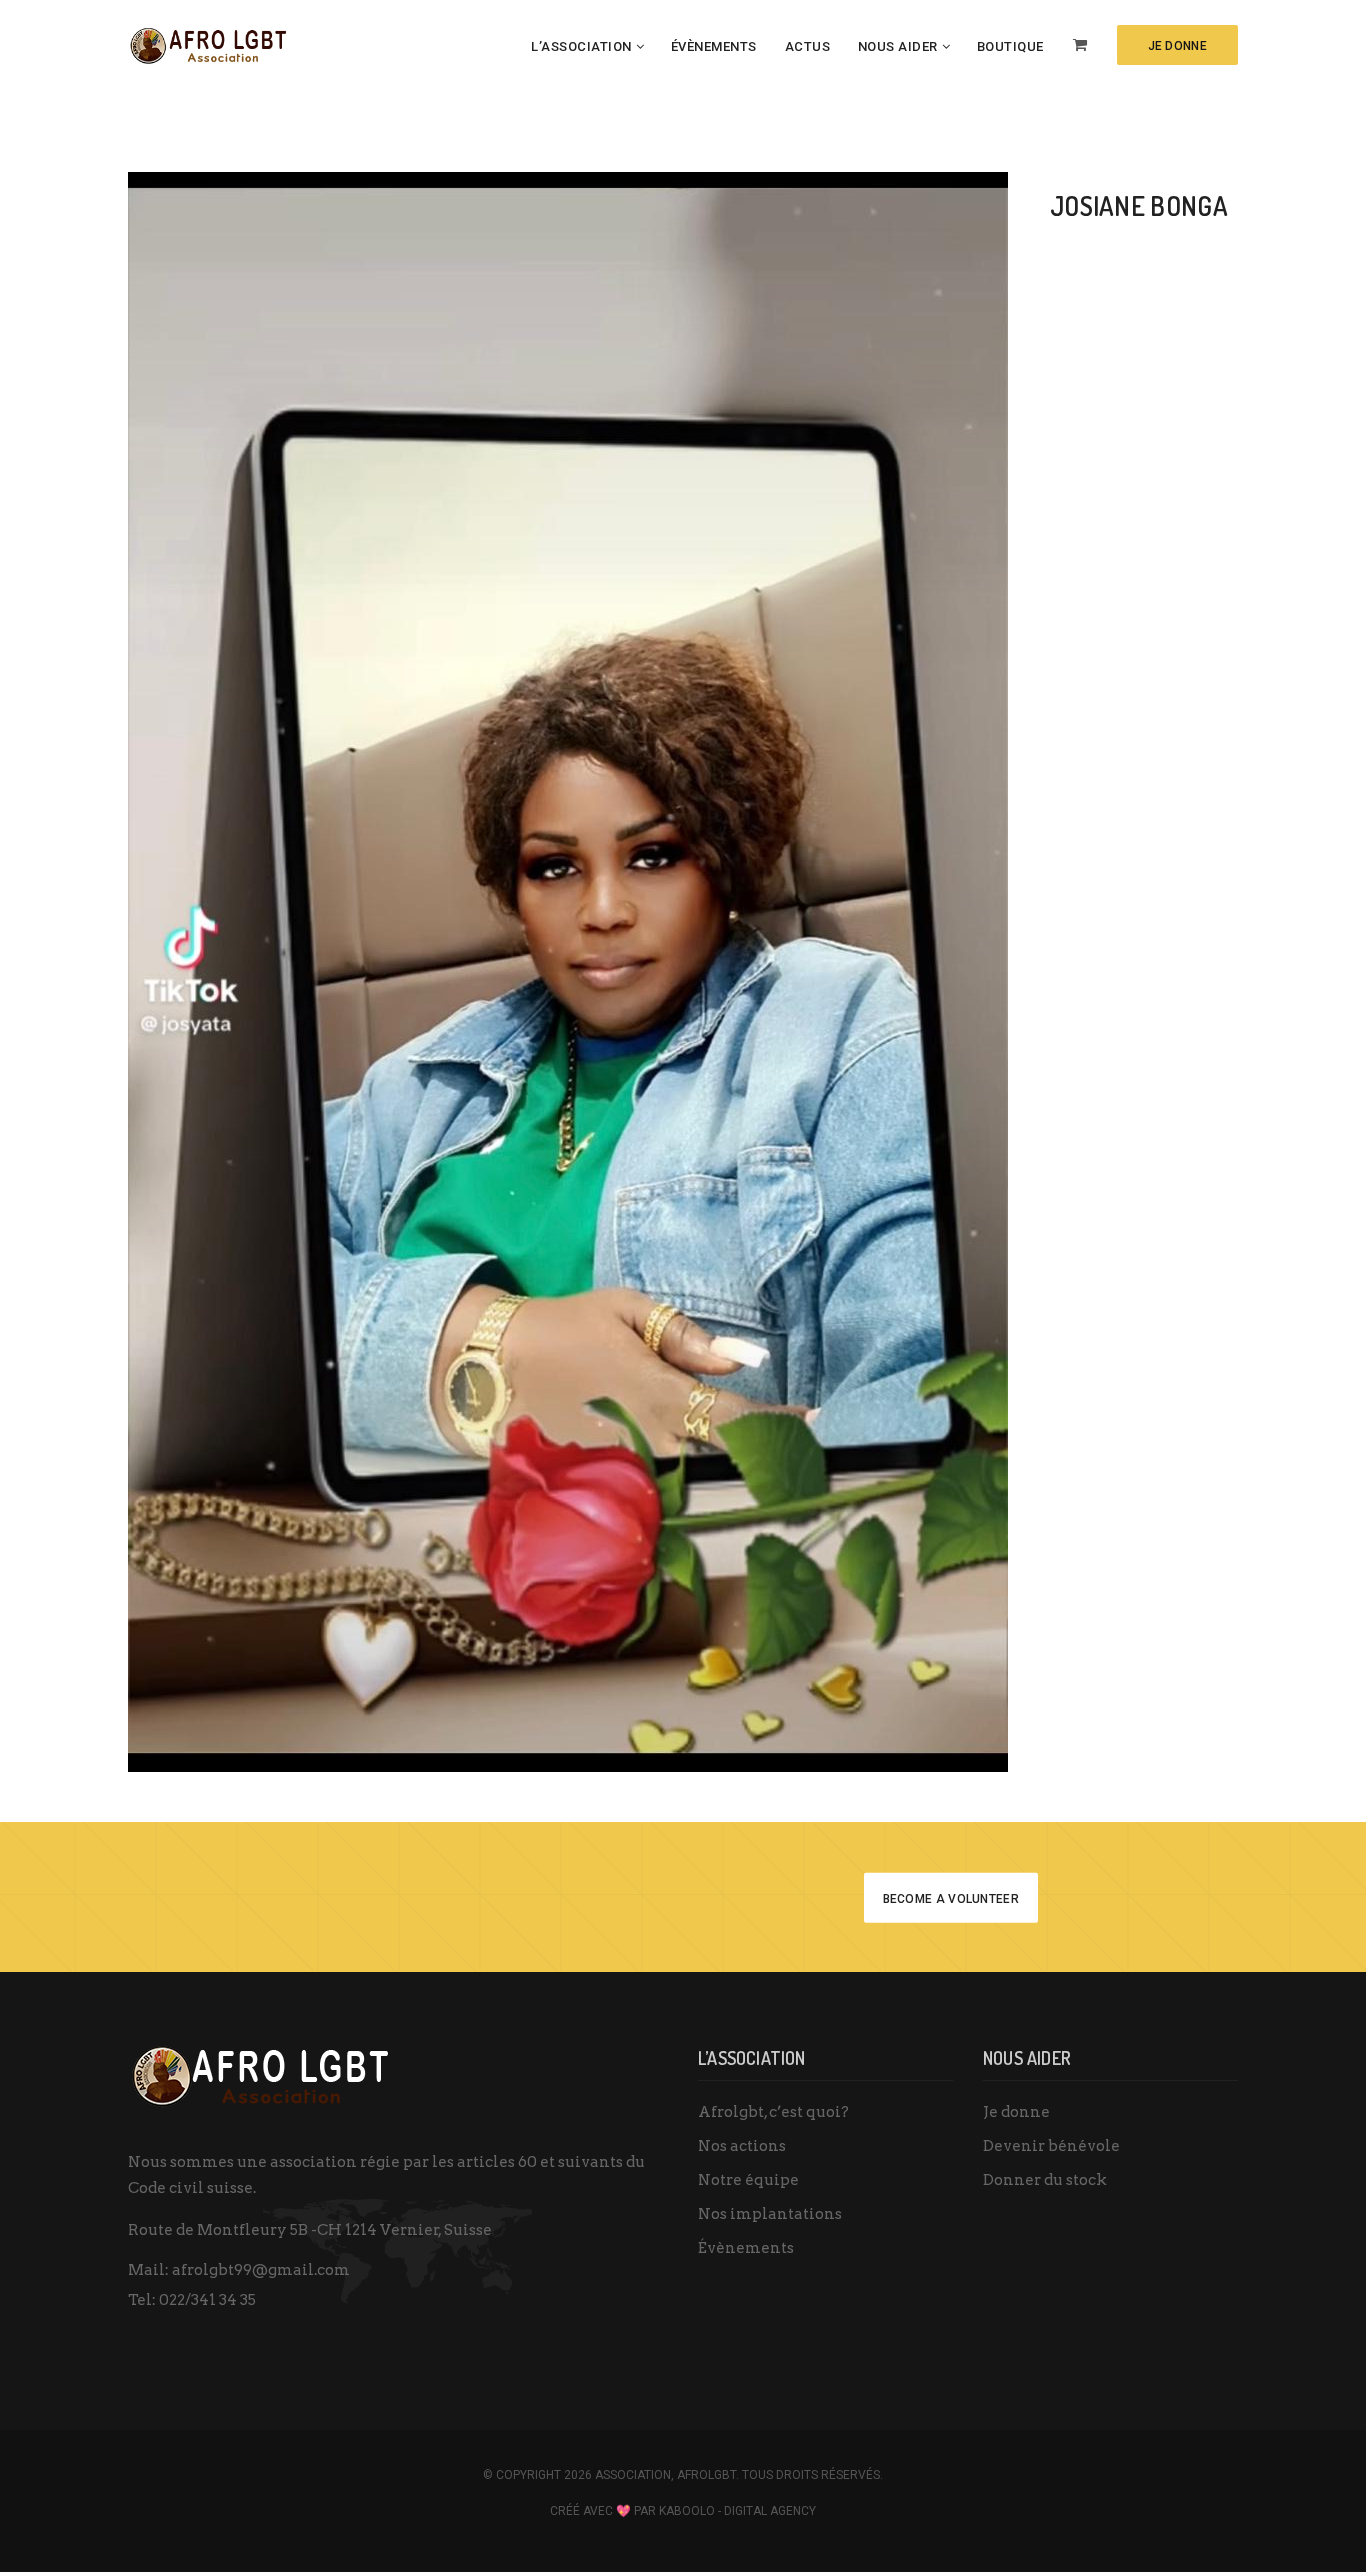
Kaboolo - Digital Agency (737, 2511)
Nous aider (898, 46)
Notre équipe (748, 2180)
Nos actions (742, 2146)
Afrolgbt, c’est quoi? (773, 2112)
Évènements (714, 46)
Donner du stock (1045, 2180)
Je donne (1016, 2112)
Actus (808, 46)
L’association (581, 46)
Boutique (1010, 46)
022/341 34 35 (207, 2300)
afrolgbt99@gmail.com (261, 2270)
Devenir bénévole (1051, 2146)
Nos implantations (770, 2214)
